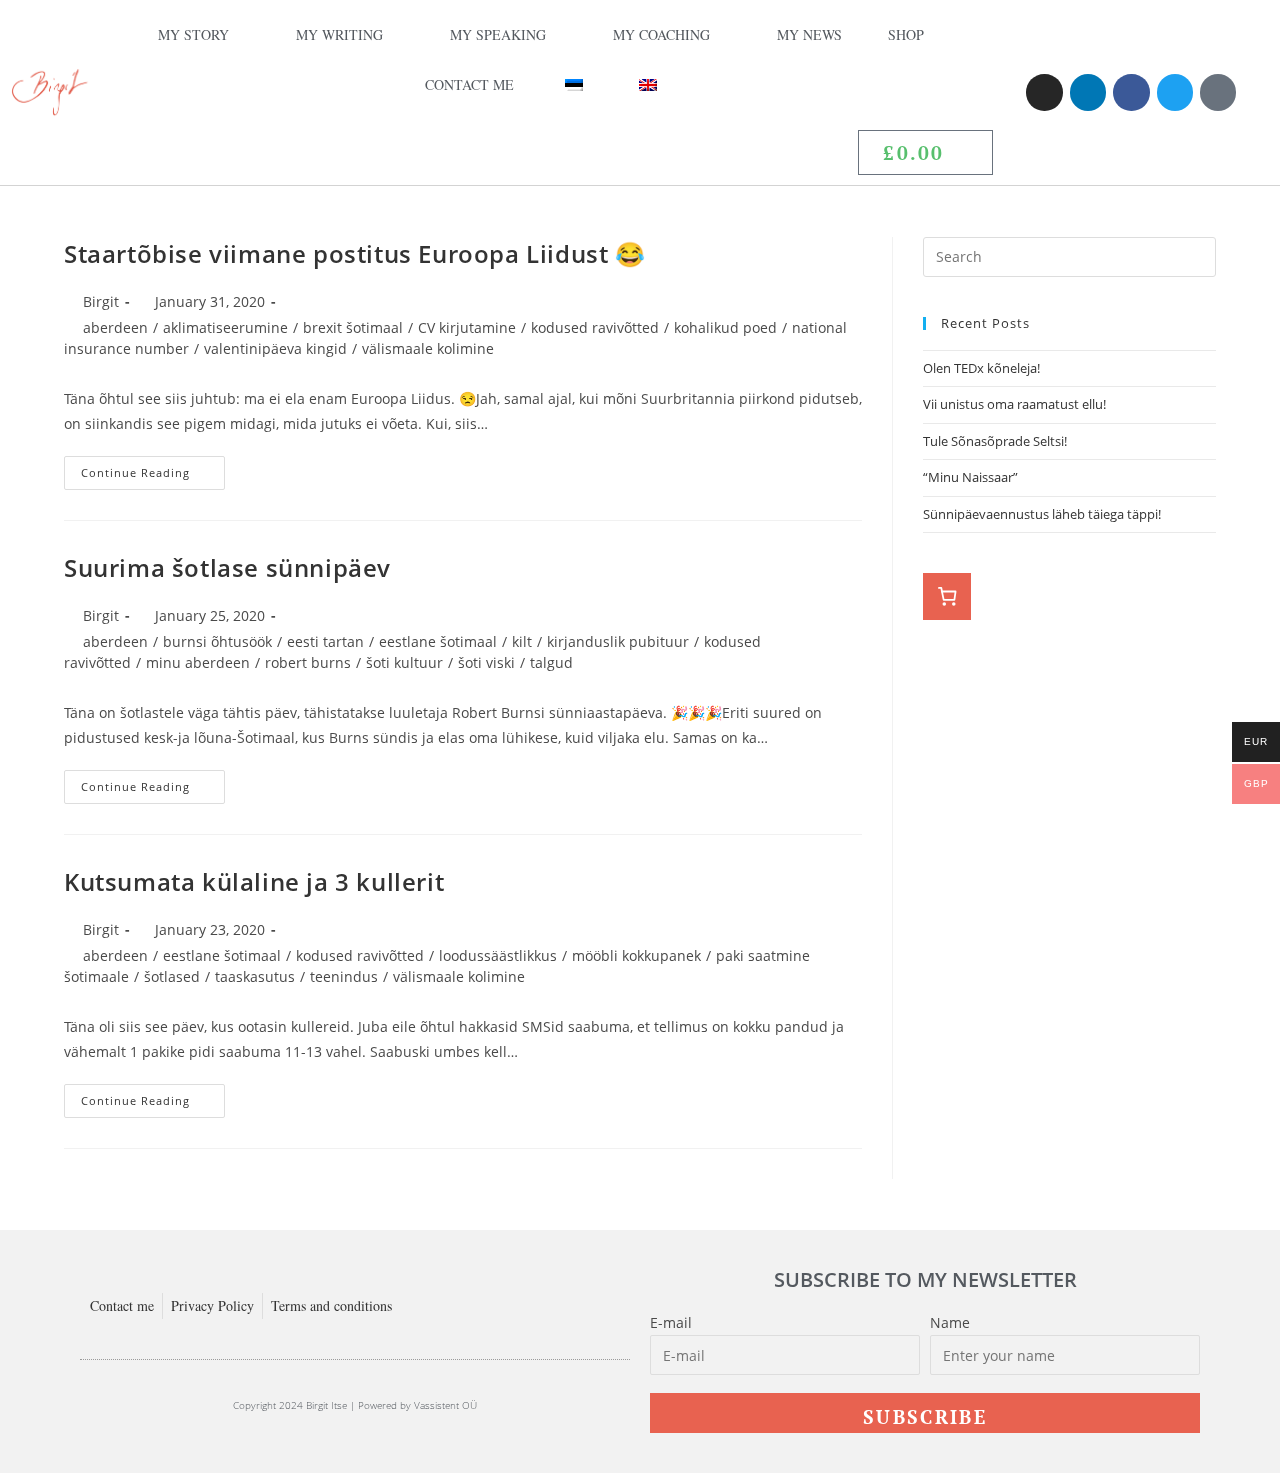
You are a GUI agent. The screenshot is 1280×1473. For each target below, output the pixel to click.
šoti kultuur (404, 662)
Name (950, 1322)
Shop (906, 34)
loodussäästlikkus (498, 955)
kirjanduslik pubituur (618, 641)
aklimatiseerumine (225, 327)
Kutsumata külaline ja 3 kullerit (254, 881)
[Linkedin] (1088, 92)
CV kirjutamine (467, 327)
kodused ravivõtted (595, 327)
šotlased (172, 976)
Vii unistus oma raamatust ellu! (1016, 404)
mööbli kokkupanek (636, 955)
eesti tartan (325, 641)
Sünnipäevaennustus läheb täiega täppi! (1042, 514)
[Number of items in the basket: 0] (947, 597)
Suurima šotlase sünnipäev (227, 567)
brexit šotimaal (353, 327)
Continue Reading (153, 468)
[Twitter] (1175, 92)
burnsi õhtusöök (217, 641)
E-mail (671, 1322)
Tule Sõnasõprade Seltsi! (995, 441)
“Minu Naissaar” (970, 477)
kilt (522, 641)
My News (809, 34)
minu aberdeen (198, 662)
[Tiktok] (1218, 92)
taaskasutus (255, 976)
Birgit (101, 301)
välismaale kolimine (428, 348)
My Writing (339, 34)
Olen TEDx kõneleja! (981, 368)
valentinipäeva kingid (275, 348)
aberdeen (115, 327)
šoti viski (486, 662)
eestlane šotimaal (438, 641)
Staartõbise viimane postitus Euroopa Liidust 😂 (355, 253)
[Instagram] (1044, 92)
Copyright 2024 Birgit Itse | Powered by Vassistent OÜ (355, 1405)
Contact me (469, 84)
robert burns (308, 662)
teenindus (344, 976)
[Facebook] (1131, 92)
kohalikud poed (725, 327)
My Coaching (661, 34)
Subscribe (925, 1416)
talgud (551, 662)
